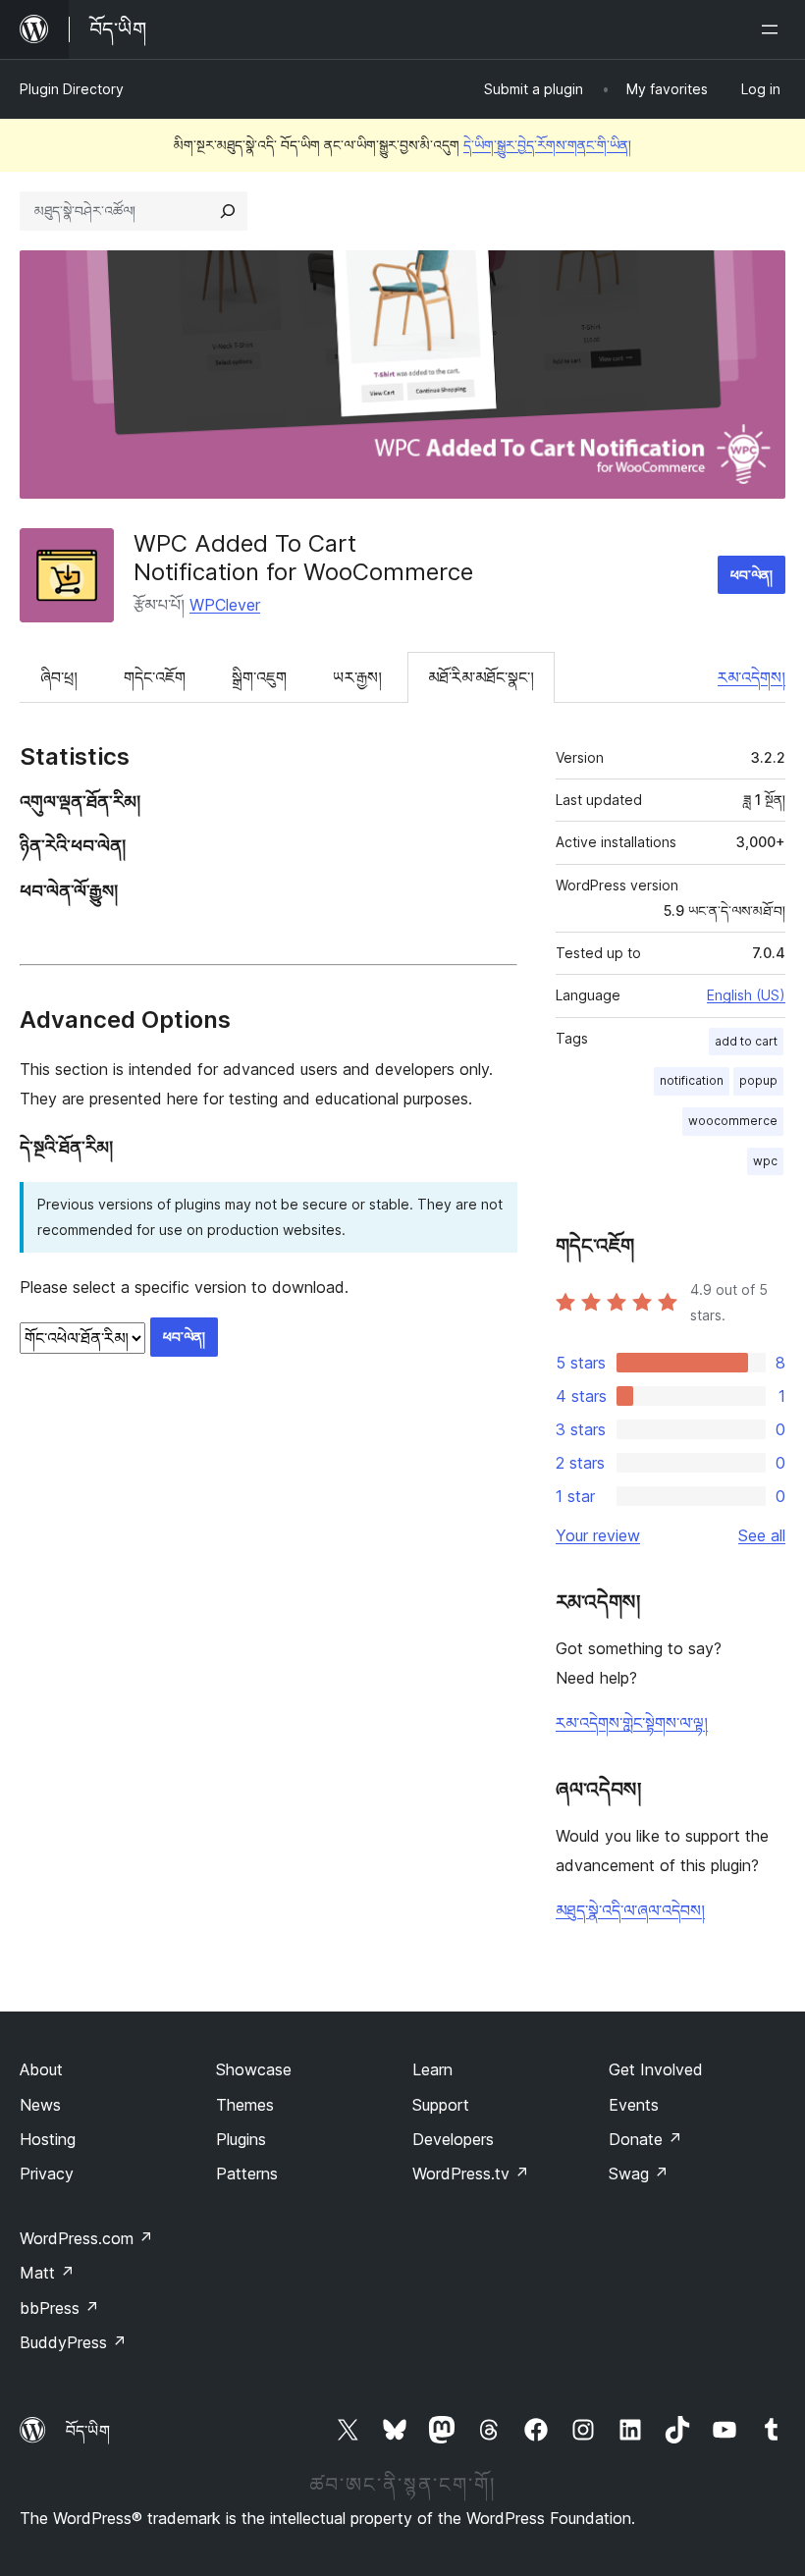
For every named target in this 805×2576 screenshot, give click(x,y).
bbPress (59, 2308)
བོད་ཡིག (88, 2431)
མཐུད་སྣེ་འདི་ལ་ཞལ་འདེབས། (630, 1910)
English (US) (746, 995)
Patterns (247, 2173)
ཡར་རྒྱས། (357, 677)
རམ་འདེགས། (751, 677)
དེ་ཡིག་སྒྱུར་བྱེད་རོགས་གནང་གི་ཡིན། (547, 145)
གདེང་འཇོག (155, 677)
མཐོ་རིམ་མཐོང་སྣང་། (481, 677)
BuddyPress (73, 2342)
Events (634, 2105)
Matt (47, 2273)
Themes (245, 2105)
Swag (639, 2173)
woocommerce (733, 1121)
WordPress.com (86, 2238)
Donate (645, 2139)
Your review (598, 1535)
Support (441, 2105)
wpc (765, 1161)
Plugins (241, 2139)
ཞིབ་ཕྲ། (59, 677)
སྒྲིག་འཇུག (259, 677)
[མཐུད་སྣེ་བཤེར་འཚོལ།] (228, 211)
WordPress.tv (471, 2173)
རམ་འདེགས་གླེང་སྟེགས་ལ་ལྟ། (632, 1723)
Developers (453, 2139)
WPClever (225, 605)
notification (692, 1080)
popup (758, 1080)
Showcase (254, 2069)
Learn (432, 2069)
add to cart (746, 1041)
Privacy (47, 2173)
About (41, 2069)
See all (762, 1535)
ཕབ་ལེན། (751, 575)
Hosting (48, 2139)
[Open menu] (774, 29)
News (40, 2105)
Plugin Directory (72, 89)
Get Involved (656, 2069)
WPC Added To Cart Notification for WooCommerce (303, 558)
